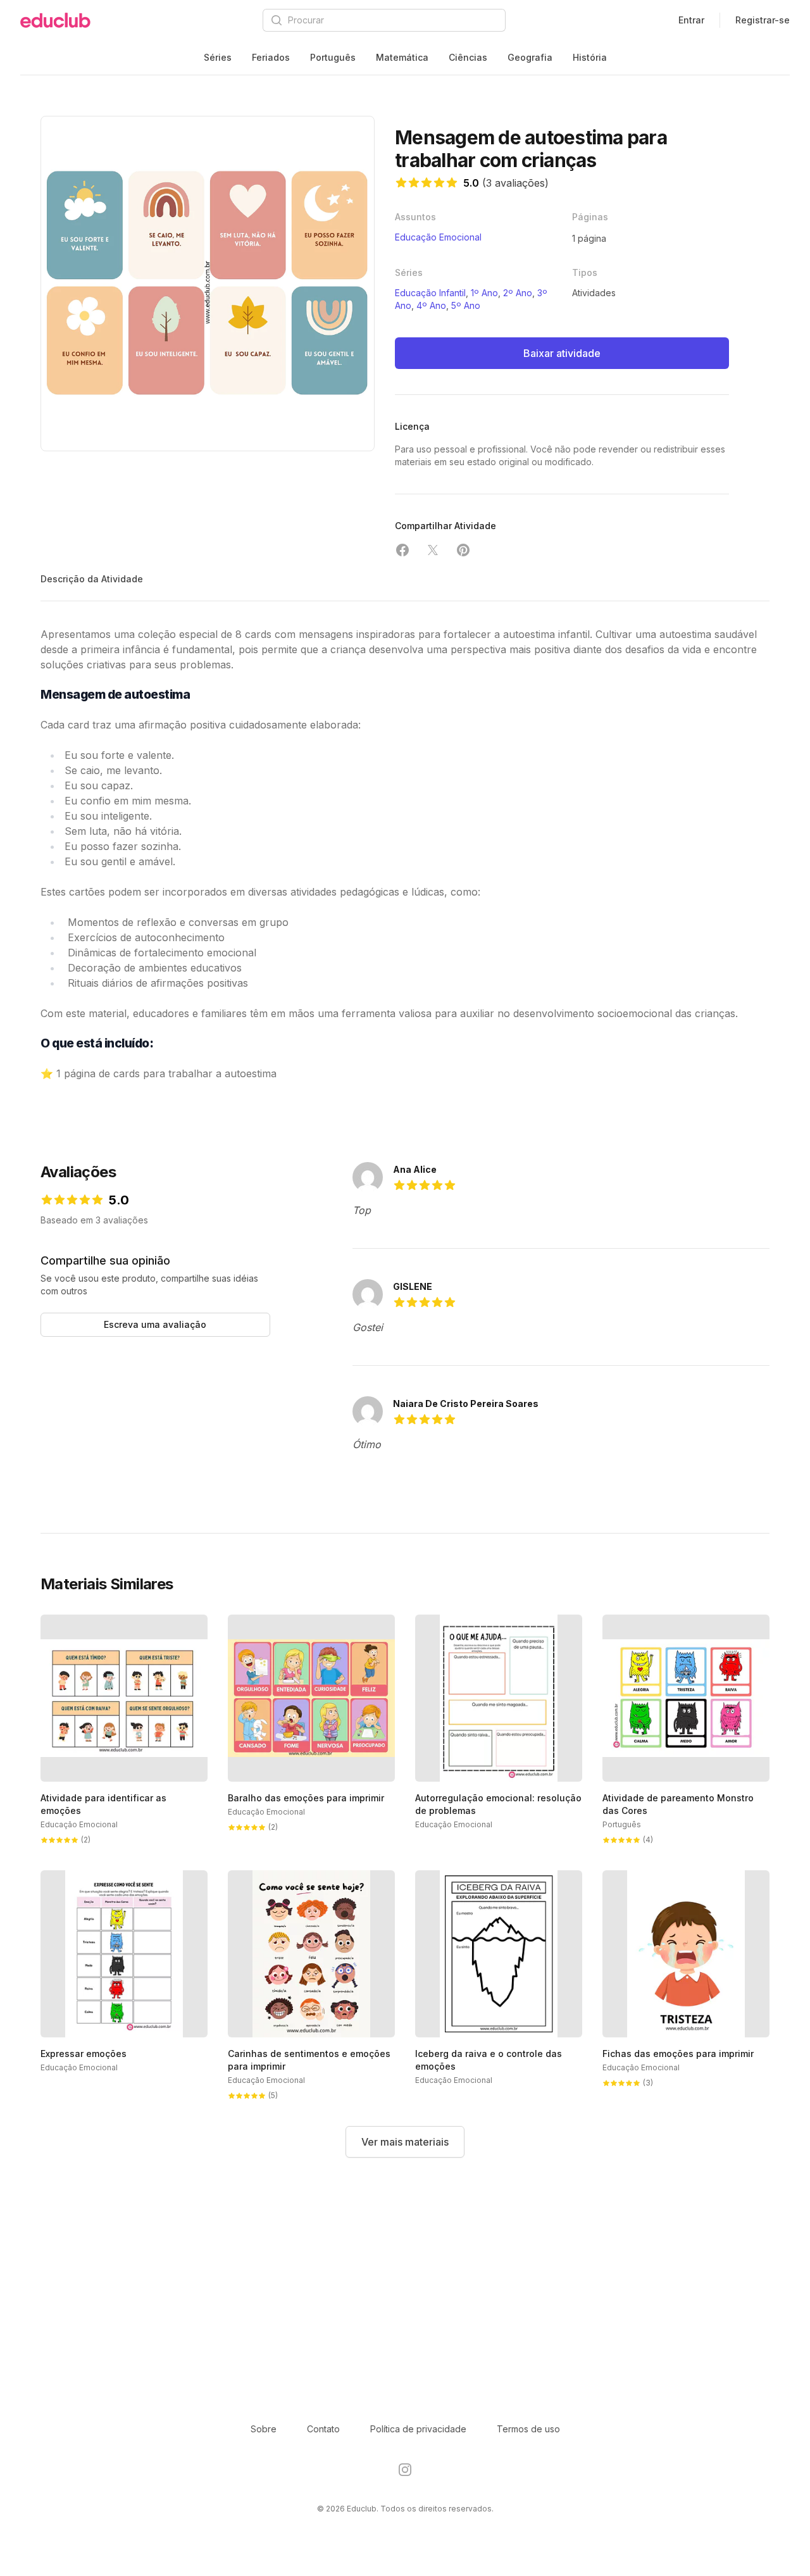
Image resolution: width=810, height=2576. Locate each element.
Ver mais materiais (405, 2142)
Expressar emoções (84, 2054)
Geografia (530, 57)
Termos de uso (528, 2429)
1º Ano (484, 293)
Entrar (691, 20)
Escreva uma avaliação (155, 1324)
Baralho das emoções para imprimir (306, 1798)
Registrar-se (763, 20)
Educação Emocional (438, 237)
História (590, 57)
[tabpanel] (208, 284)
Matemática (402, 57)
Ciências (468, 57)
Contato (323, 2429)
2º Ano (518, 293)
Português (333, 57)
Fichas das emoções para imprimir (678, 2054)
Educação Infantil (430, 293)
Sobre (264, 2429)
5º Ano (466, 305)
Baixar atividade (562, 353)
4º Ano (431, 305)
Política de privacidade (418, 2429)
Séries (218, 57)
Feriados (271, 57)
